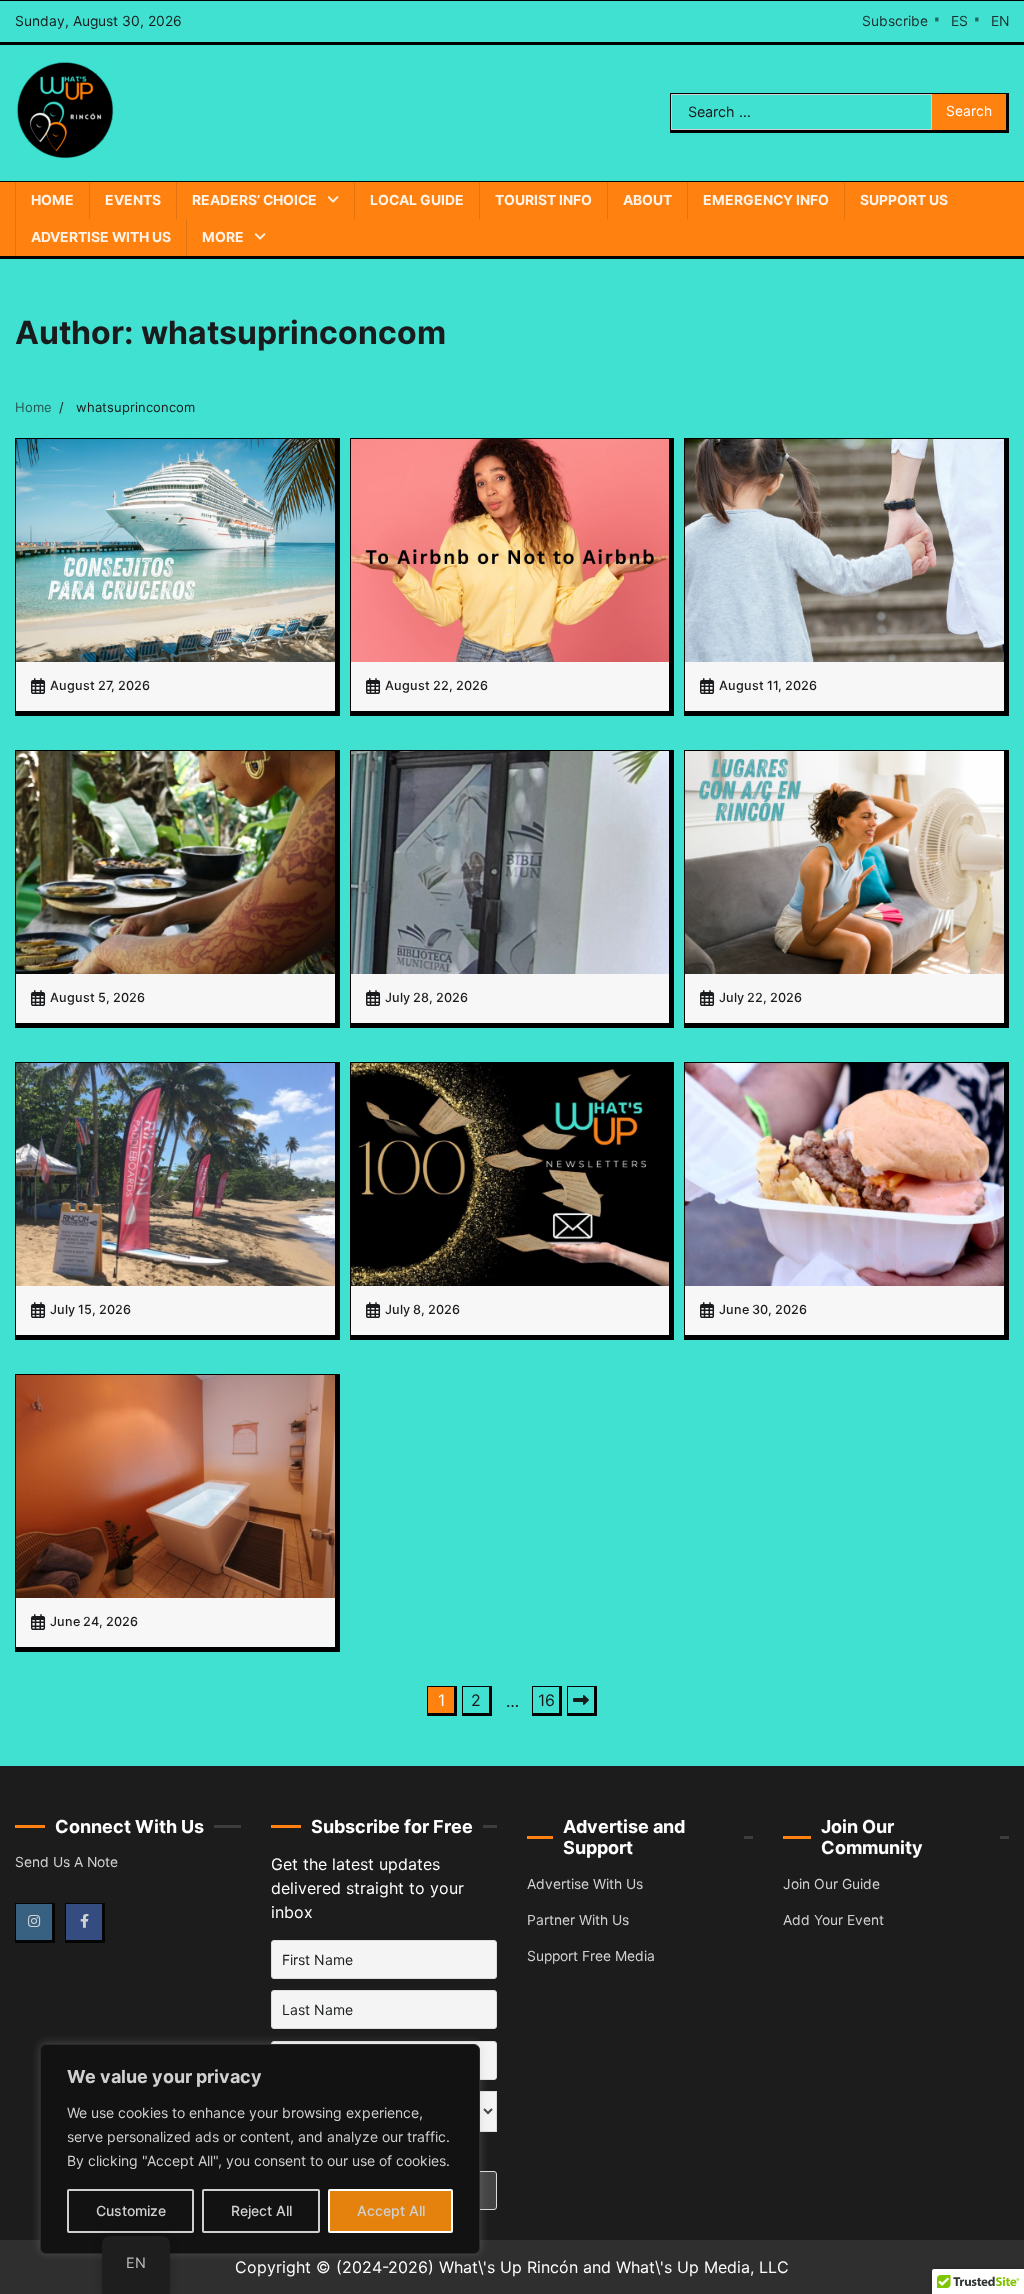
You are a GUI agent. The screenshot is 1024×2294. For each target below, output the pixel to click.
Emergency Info (766, 200)
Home (52, 200)
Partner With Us (578, 1920)
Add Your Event (833, 1920)
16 (546, 1700)
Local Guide (417, 200)
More (223, 237)
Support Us (904, 200)
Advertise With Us (101, 237)
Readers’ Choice (254, 200)
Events (133, 200)
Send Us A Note (66, 1862)
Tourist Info (543, 200)
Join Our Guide (831, 1884)
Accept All (391, 2210)
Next (582, 1701)
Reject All (261, 2210)
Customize (131, 2210)
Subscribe (895, 21)
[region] (260, 2149)
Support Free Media (591, 1956)
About (647, 200)
